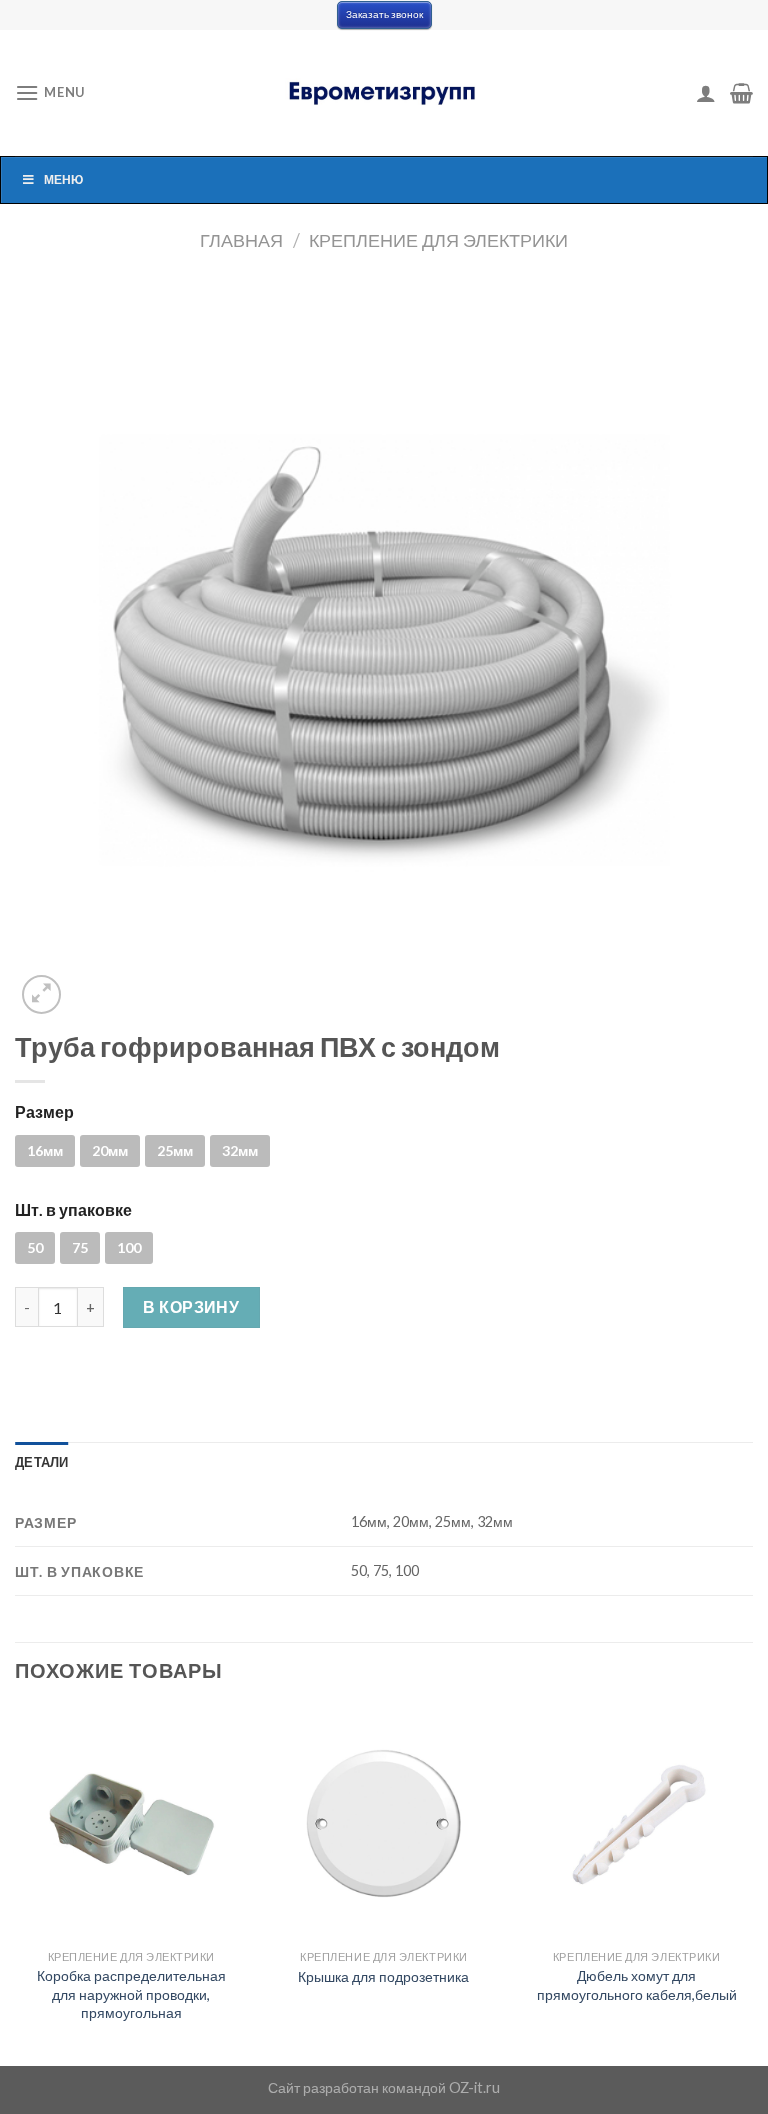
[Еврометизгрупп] (384, 93)
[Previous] (16, 1884)
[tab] (42, 1462)
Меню (63, 179)
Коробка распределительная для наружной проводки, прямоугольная (131, 1994)
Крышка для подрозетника (383, 1976)
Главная (241, 240)
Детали (42, 1462)
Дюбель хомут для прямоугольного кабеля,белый (637, 1985)
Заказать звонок (384, 14)
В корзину (191, 1306)
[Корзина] (741, 93)
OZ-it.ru (474, 2087)
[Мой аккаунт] (706, 93)
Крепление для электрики (438, 240)
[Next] (752, 1884)
